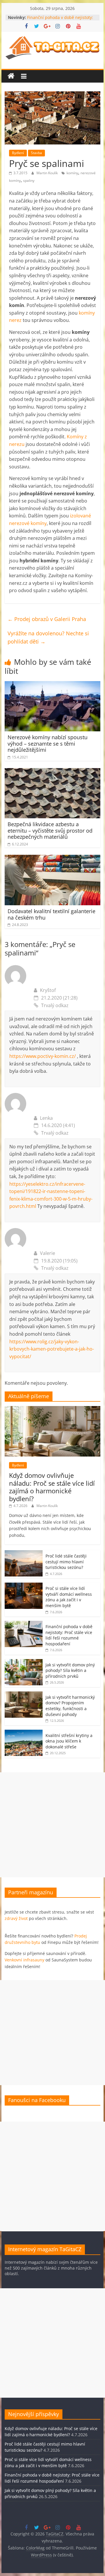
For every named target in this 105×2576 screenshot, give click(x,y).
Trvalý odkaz (55, 1005)
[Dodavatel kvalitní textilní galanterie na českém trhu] (52, 858)
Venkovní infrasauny (24, 1960)
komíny (72, 173)
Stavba (36, 153)
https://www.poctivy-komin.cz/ (43, 1056)
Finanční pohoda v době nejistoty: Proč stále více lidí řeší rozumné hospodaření (69, 1635)
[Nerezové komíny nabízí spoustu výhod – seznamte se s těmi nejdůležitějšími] (52, 685)
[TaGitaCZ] (11, 76)
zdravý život (16, 1918)
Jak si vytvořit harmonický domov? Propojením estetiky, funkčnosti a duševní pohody (70, 1706)
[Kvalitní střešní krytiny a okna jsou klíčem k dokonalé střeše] (24, 1733)
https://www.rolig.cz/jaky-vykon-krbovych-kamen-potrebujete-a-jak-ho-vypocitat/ (52, 1349)
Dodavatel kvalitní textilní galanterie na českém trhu (51, 914)
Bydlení (18, 153)
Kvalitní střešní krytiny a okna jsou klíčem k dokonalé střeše (69, 1741)
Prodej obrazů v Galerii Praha (47, 619)
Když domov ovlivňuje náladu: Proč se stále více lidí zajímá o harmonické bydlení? (52, 1487)
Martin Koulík (48, 173)
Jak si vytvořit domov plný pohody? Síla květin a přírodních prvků (70, 1670)
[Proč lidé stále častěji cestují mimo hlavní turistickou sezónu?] (24, 1553)
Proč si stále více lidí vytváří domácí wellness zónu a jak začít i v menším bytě (69, 1597)
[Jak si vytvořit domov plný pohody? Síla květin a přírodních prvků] (24, 1662)
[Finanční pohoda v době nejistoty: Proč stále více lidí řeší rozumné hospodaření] (24, 1624)
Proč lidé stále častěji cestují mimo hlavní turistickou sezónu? (66, 1562)
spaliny (29, 180)
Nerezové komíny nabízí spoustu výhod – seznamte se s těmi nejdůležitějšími (48, 743)
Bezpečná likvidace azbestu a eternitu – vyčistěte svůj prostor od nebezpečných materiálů (50, 830)
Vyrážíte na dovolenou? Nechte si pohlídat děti (48, 638)
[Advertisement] (52, 1825)
